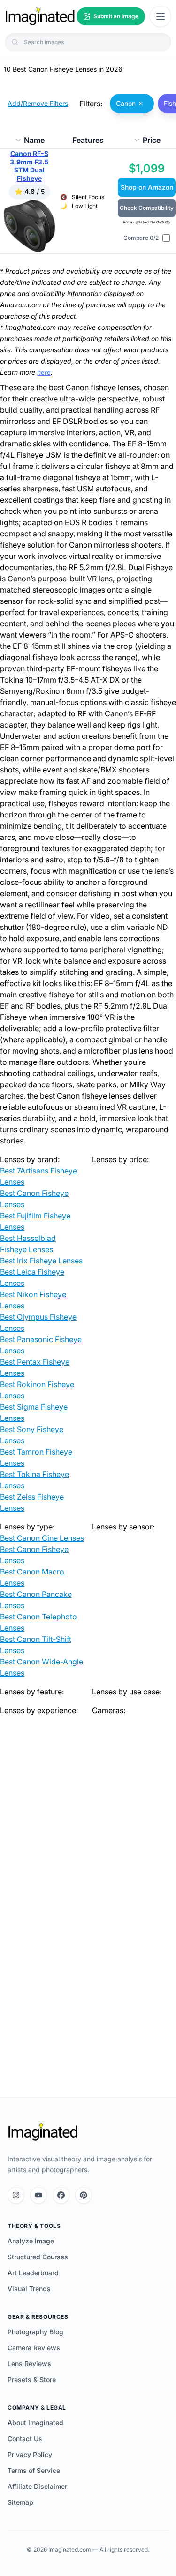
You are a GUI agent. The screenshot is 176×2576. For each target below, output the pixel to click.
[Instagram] (16, 2195)
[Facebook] (61, 2195)
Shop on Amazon (147, 187)
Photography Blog (35, 2332)
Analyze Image (31, 2241)
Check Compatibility (147, 208)
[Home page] (40, 16)
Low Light (85, 206)
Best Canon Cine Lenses (42, 1538)
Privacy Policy (30, 2454)
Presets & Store (32, 2379)
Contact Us (25, 2439)
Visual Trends (29, 2289)
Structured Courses (38, 2257)
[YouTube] (38, 2195)
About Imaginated (35, 2423)
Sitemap (20, 2502)
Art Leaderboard (33, 2273)
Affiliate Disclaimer (37, 2486)
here (44, 372)
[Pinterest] (84, 2195)
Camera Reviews (34, 2348)
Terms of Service (34, 2470)
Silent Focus (88, 197)
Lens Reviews (29, 2364)
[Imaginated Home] (43, 2132)
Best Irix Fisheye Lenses (41, 1261)
